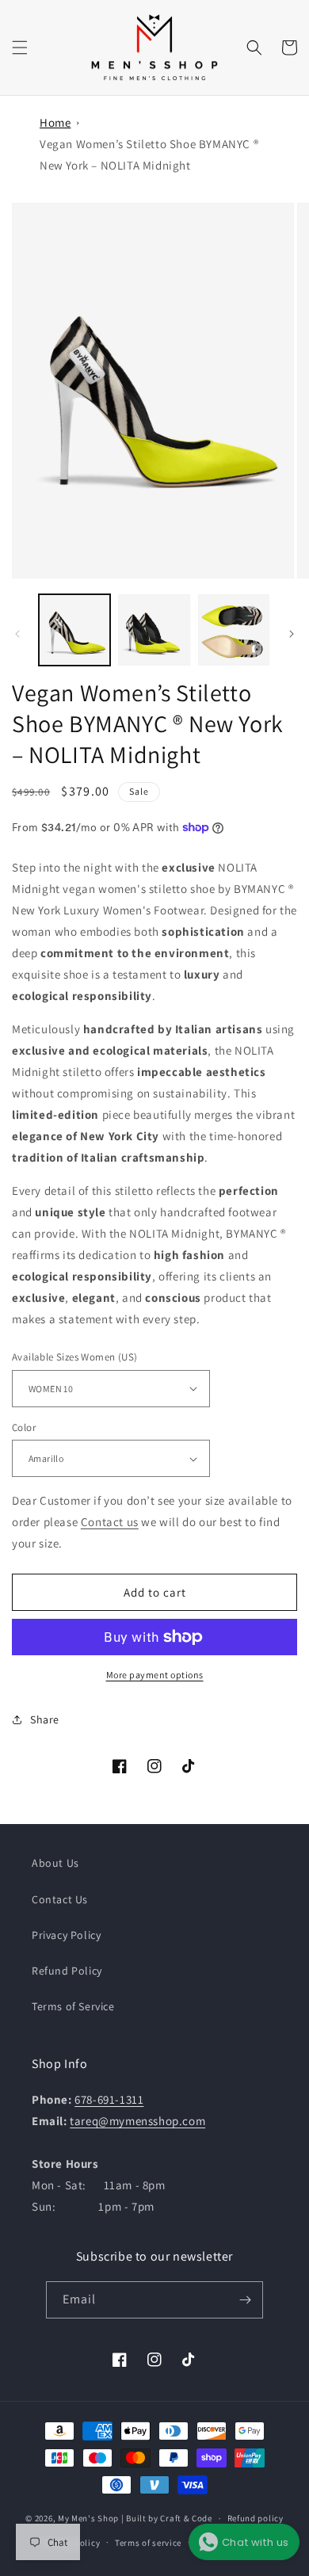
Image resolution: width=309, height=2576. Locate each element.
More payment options (155, 1675)
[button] (20, 48)
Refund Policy (67, 1971)
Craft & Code (186, 2518)
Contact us (110, 1522)
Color (24, 1427)
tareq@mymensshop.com (137, 2121)
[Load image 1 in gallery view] (74, 630)
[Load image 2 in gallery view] (154, 630)
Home (55, 122)
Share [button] (45, 1719)
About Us (55, 1863)
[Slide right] (292, 634)
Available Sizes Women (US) (74, 1357)
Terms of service (148, 2543)
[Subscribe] (245, 2300)
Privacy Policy (66, 1935)
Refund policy (256, 2518)
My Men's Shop (88, 2518)
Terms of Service (73, 2006)
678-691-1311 (109, 2099)
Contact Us (60, 1899)
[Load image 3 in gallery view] (234, 630)
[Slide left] (17, 634)
